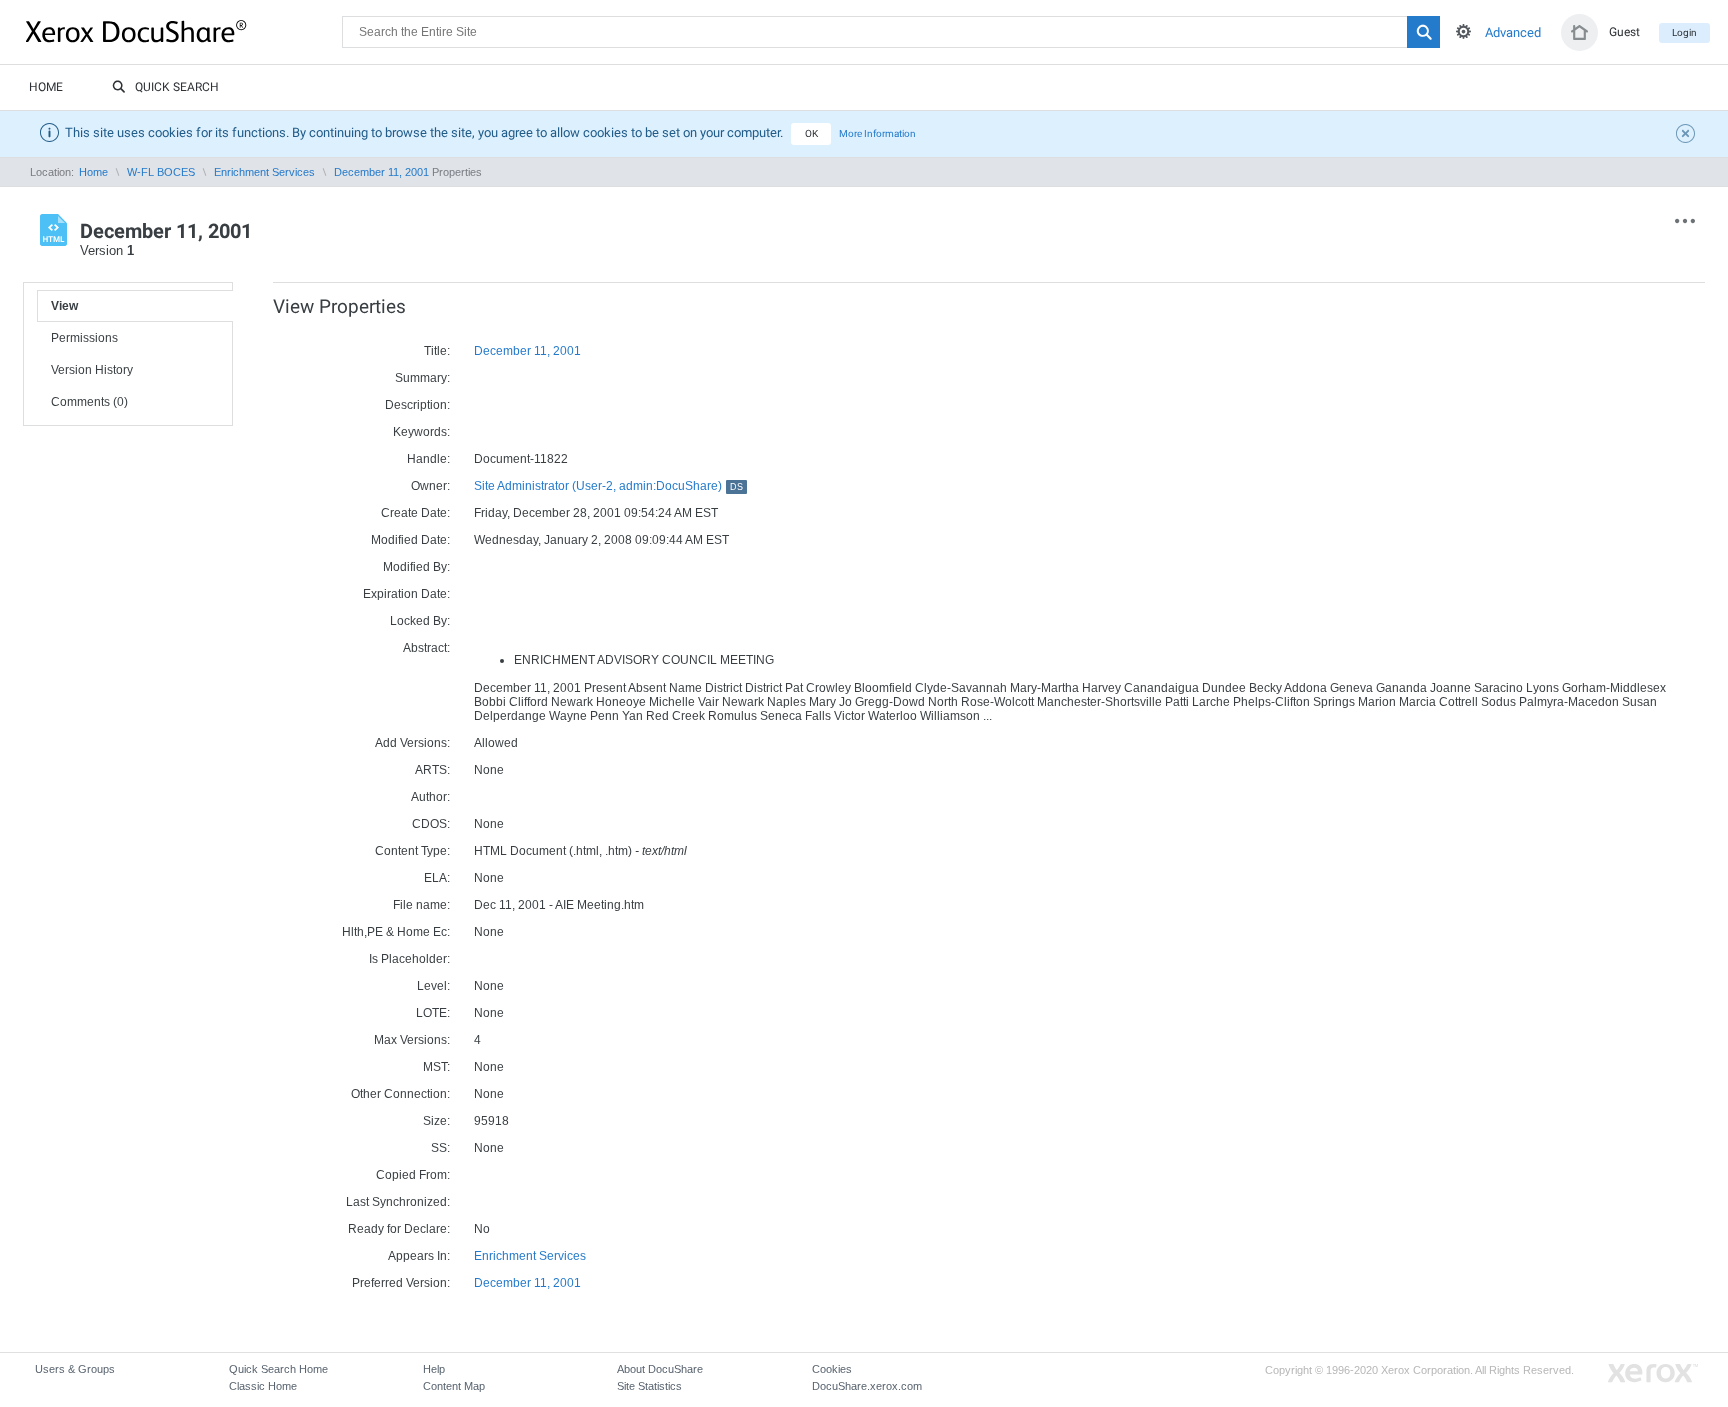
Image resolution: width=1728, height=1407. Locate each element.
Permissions (84, 338)
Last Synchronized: (398, 1202)
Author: (430, 797)
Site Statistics (649, 1386)
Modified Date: (410, 540)
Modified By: (416, 567)
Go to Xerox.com (1653, 1373)
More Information (877, 133)
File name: (421, 905)
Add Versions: (412, 743)
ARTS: (432, 770)
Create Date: (415, 513)
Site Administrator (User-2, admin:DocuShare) (608, 486)
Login (1684, 32)
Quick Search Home (278, 1369)
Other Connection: (400, 1094)
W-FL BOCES (161, 172)
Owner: (430, 486)
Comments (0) (89, 402)
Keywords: (421, 432)
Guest (1624, 32)
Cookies (832, 1369)
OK (811, 133)
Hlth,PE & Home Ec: (396, 932)
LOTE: (433, 1013)
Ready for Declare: (399, 1229)
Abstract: (426, 648)
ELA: (437, 878)
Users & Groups (75, 1369)
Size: (436, 1121)
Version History (92, 370)
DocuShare (184, 31)
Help (434, 1369)
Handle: (428, 459)
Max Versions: (412, 1040)
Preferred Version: (401, 1283)
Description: (417, 405)
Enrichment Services (264, 172)
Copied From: (413, 1175)
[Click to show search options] (1463, 31)
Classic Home (263, 1386)
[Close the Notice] (1688, 136)
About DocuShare (660, 1369)
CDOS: (431, 824)
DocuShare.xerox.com (867, 1386)
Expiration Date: (406, 594)
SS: (440, 1148)
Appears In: (419, 1256)
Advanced (1513, 32)
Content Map (454, 1386)
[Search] (1423, 32)
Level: (433, 986)
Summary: (422, 378)
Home (46, 87)
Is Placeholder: (409, 959)
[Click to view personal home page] (1579, 32)
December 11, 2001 (381, 172)
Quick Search (177, 87)
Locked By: (420, 621)
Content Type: (412, 851)
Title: (437, 351)
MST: (436, 1067)
